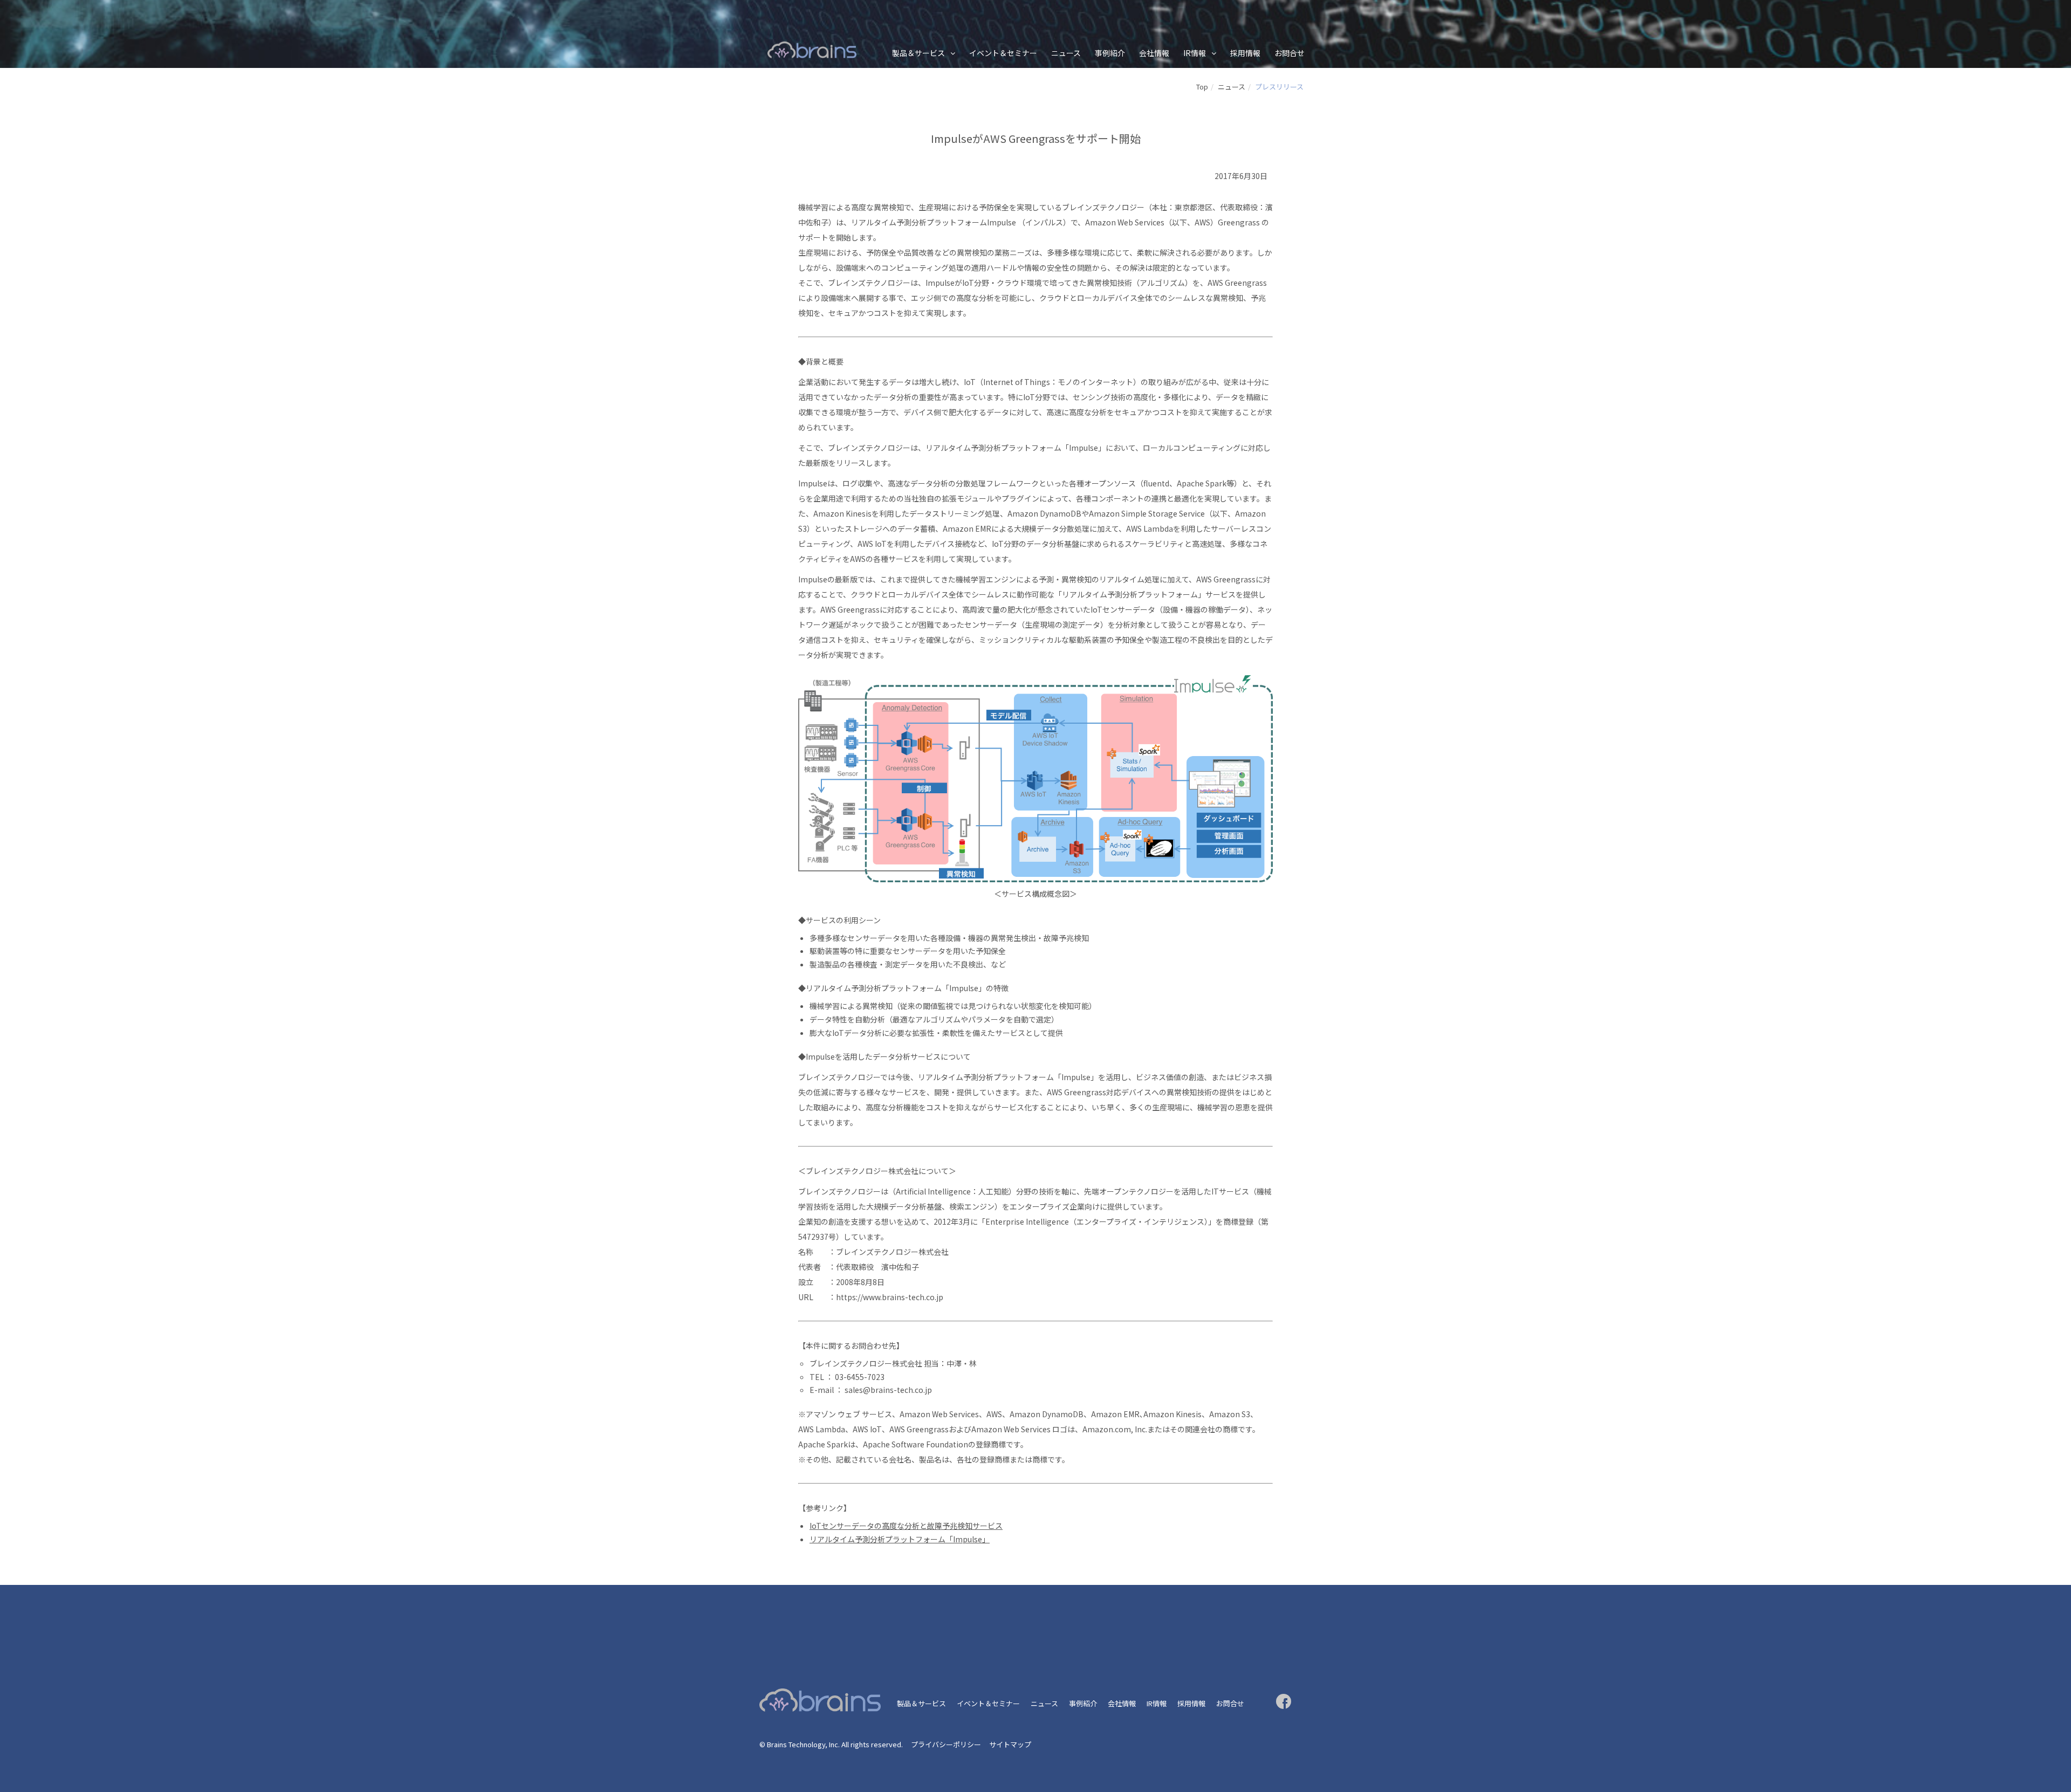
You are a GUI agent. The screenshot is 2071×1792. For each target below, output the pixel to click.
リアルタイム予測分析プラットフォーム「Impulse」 (900, 1539)
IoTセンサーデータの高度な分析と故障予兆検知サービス (906, 1526)
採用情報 (1245, 53)
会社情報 (1154, 53)
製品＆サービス (918, 53)
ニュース (1066, 53)
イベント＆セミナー (1003, 53)
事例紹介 (1110, 53)
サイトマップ (1010, 1744)
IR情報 (1195, 53)
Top (1202, 87)
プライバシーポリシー (946, 1744)
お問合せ (1290, 53)
